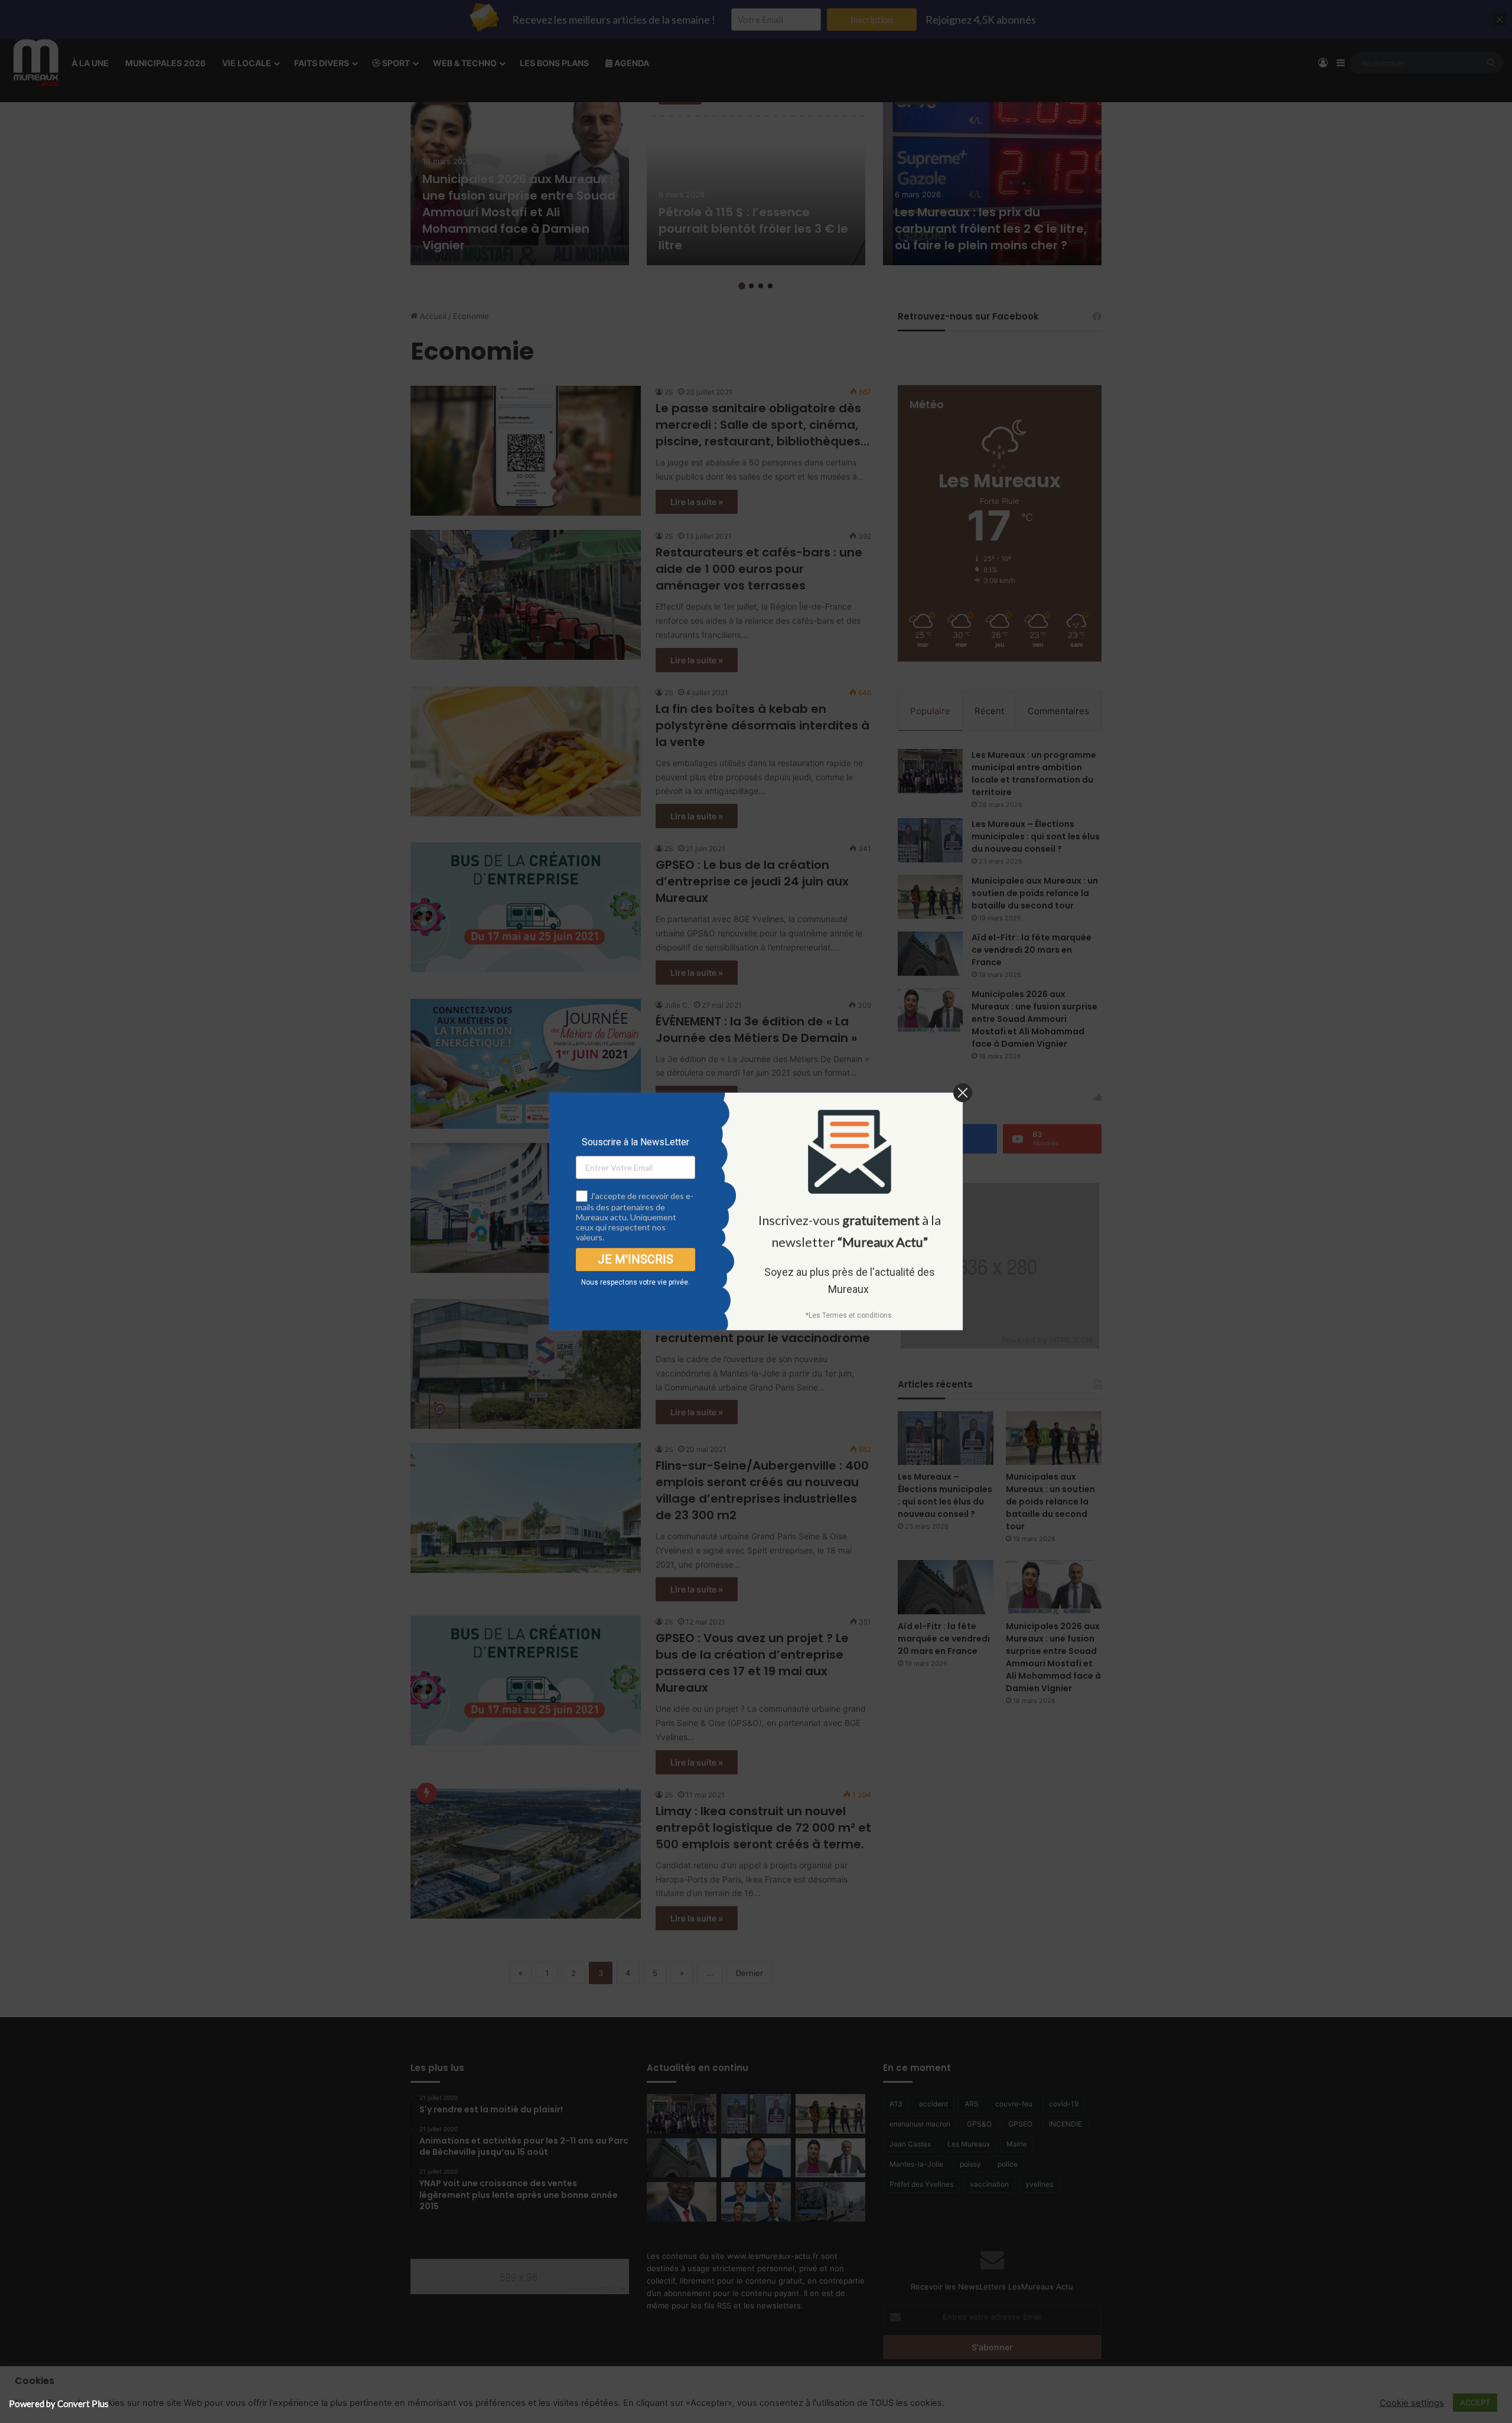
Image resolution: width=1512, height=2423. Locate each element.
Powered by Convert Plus (59, 2404)
